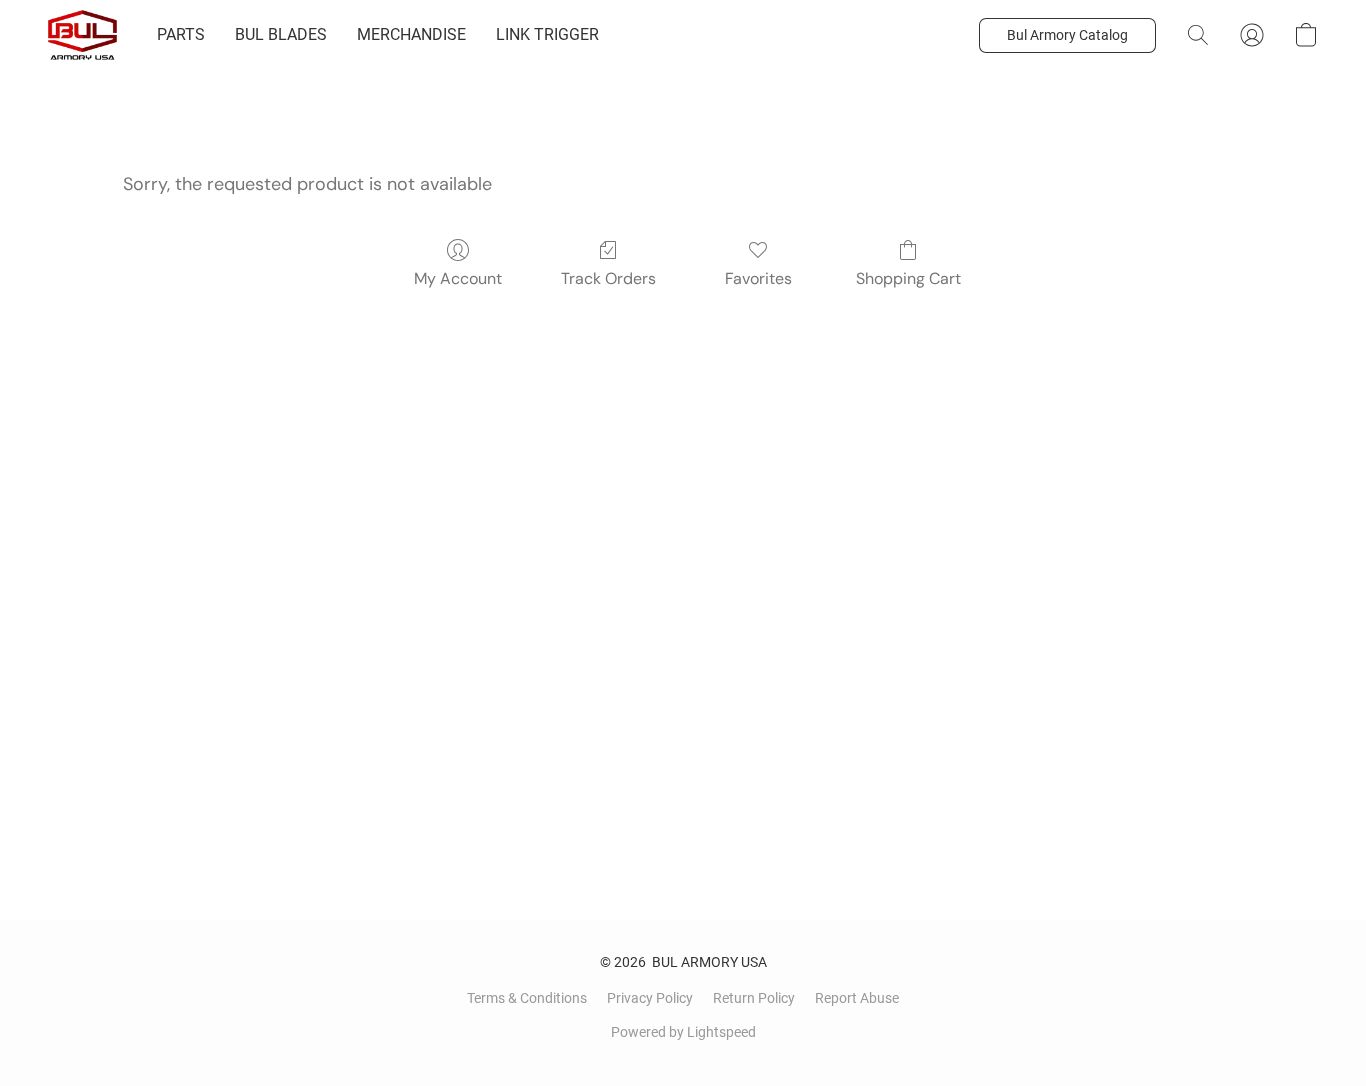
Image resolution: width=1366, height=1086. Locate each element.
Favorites (758, 278)
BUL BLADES (281, 34)
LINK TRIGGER (547, 34)
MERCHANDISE (411, 34)
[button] (82, 35)
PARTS (181, 34)
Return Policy (754, 998)
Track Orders (608, 278)
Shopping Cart (908, 278)
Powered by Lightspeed (683, 1032)
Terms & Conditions (527, 998)
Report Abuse (857, 998)
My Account (458, 278)
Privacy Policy (650, 998)
